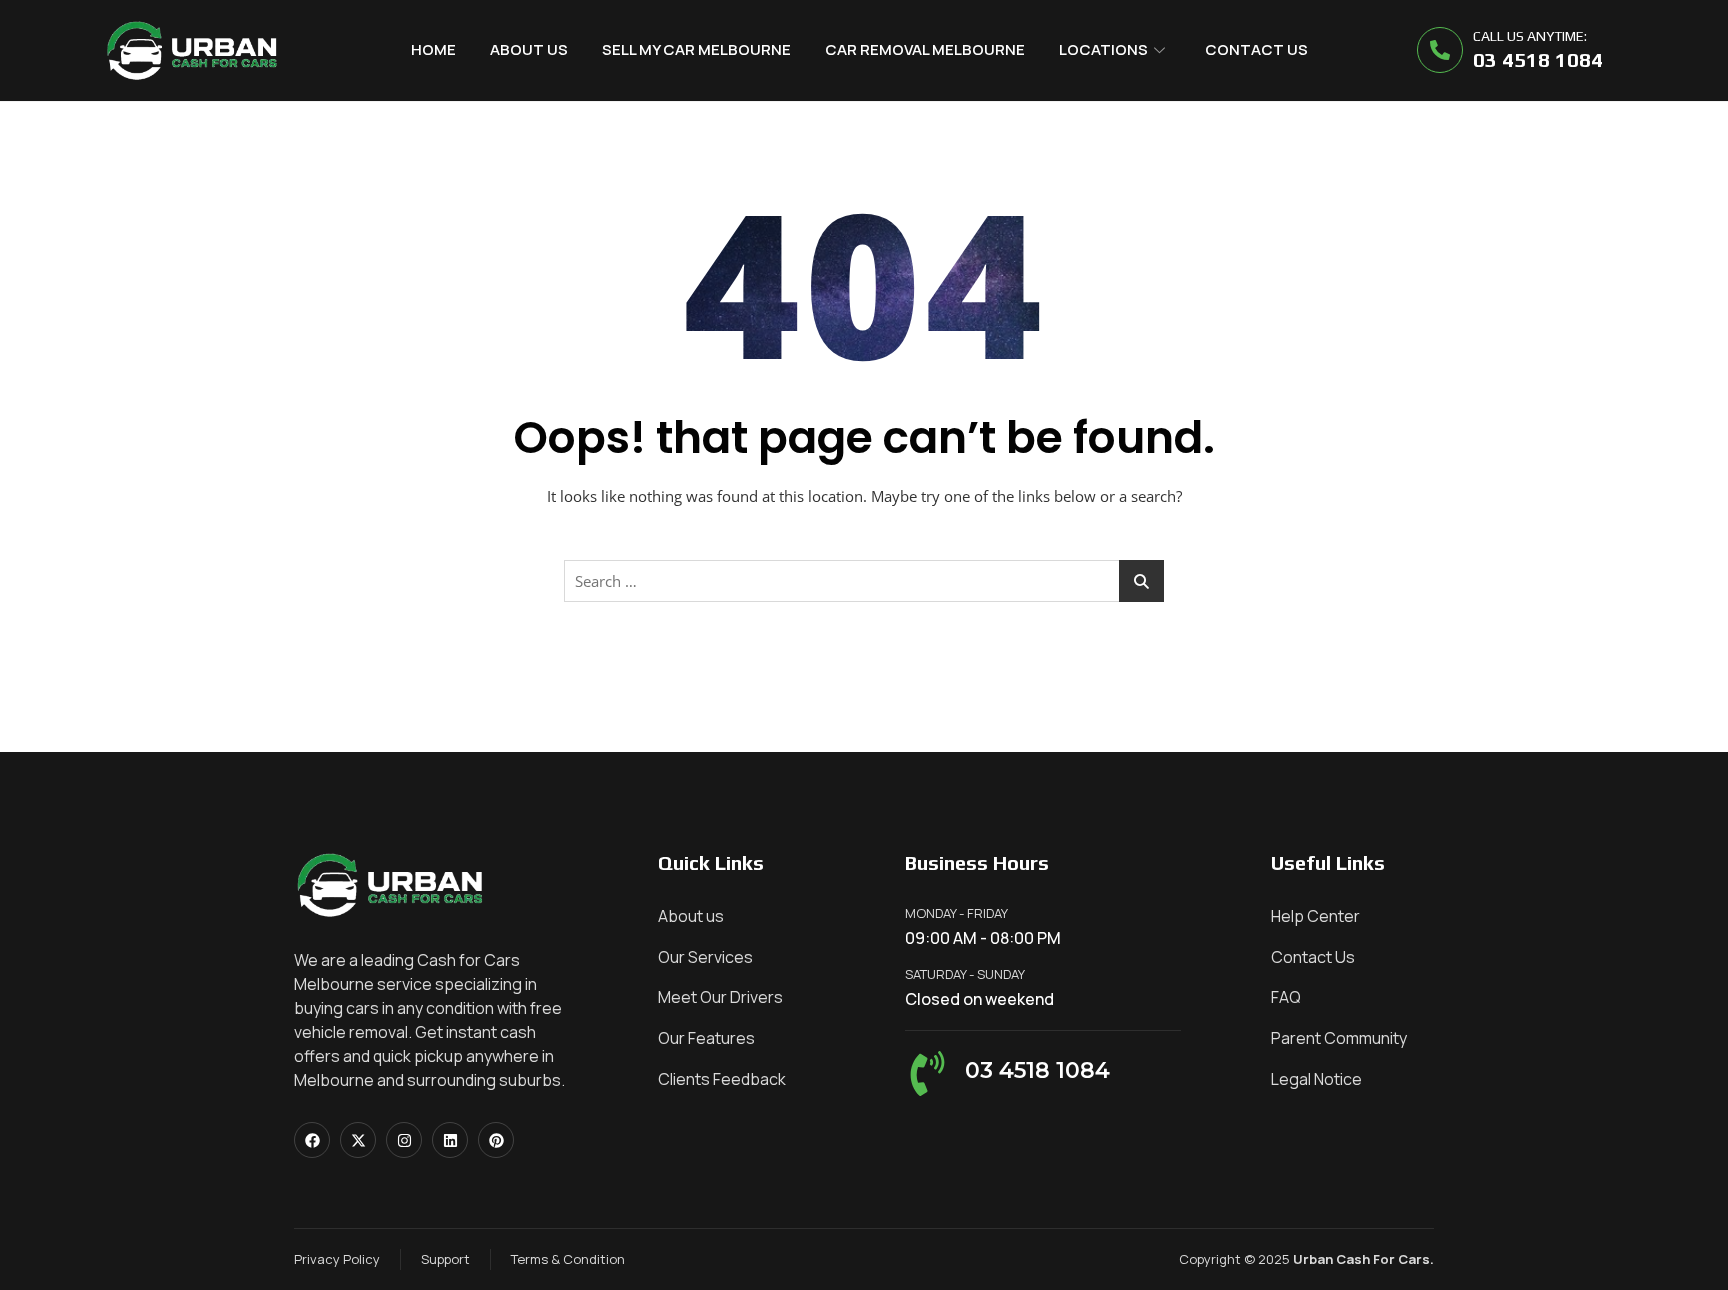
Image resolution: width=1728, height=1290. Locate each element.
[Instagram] (404, 1140)
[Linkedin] (450, 1140)
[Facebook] (312, 1140)
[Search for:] (864, 581)
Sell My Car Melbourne (696, 49)
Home (433, 49)
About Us (529, 49)
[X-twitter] (358, 1140)
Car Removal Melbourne (925, 49)
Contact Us (1256, 49)
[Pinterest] (496, 1140)
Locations (1103, 49)
